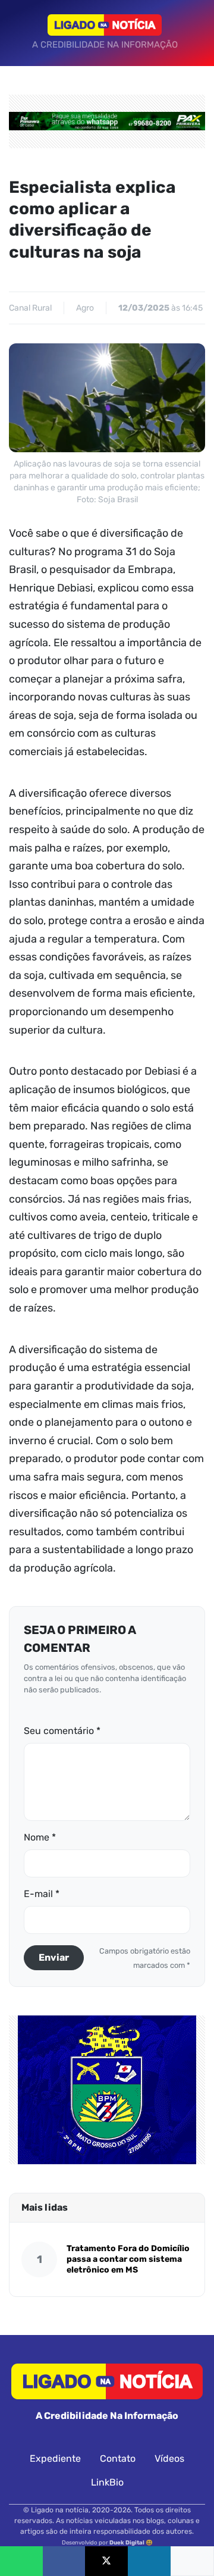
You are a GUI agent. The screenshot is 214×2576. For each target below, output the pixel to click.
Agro (85, 308)
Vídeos (169, 2458)
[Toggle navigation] (21, 33)
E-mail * (42, 1894)
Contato (118, 2458)
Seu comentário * (62, 1731)
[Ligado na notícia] (105, 25)
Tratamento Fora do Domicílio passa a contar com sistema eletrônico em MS (128, 2259)
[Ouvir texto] (192, 2561)
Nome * (40, 1837)
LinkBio (107, 2482)
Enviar (54, 1957)
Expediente (55, 2458)
